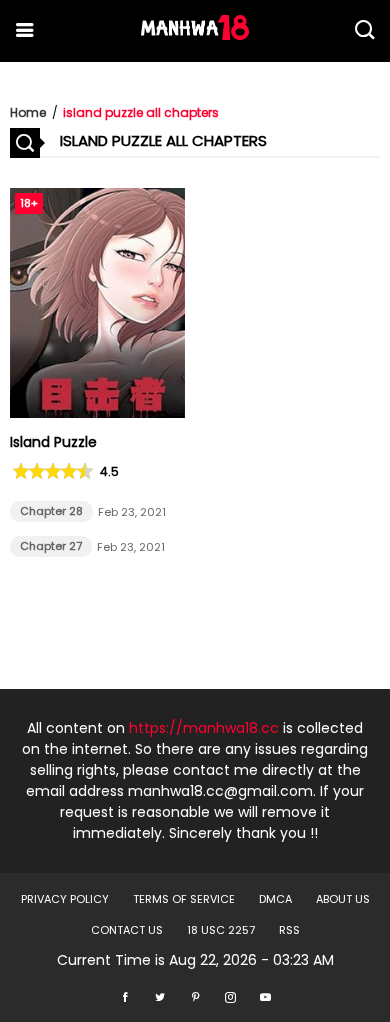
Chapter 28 (51, 511)
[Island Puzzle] (97, 413)
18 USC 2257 (221, 930)
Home (28, 112)
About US (343, 899)
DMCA (275, 899)
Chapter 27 (51, 546)
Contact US (127, 930)
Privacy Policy (65, 899)
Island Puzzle (53, 442)
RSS (289, 930)
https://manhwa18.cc (204, 728)
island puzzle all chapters (141, 112)
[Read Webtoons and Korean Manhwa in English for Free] (195, 35)
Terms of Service (184, 899)
